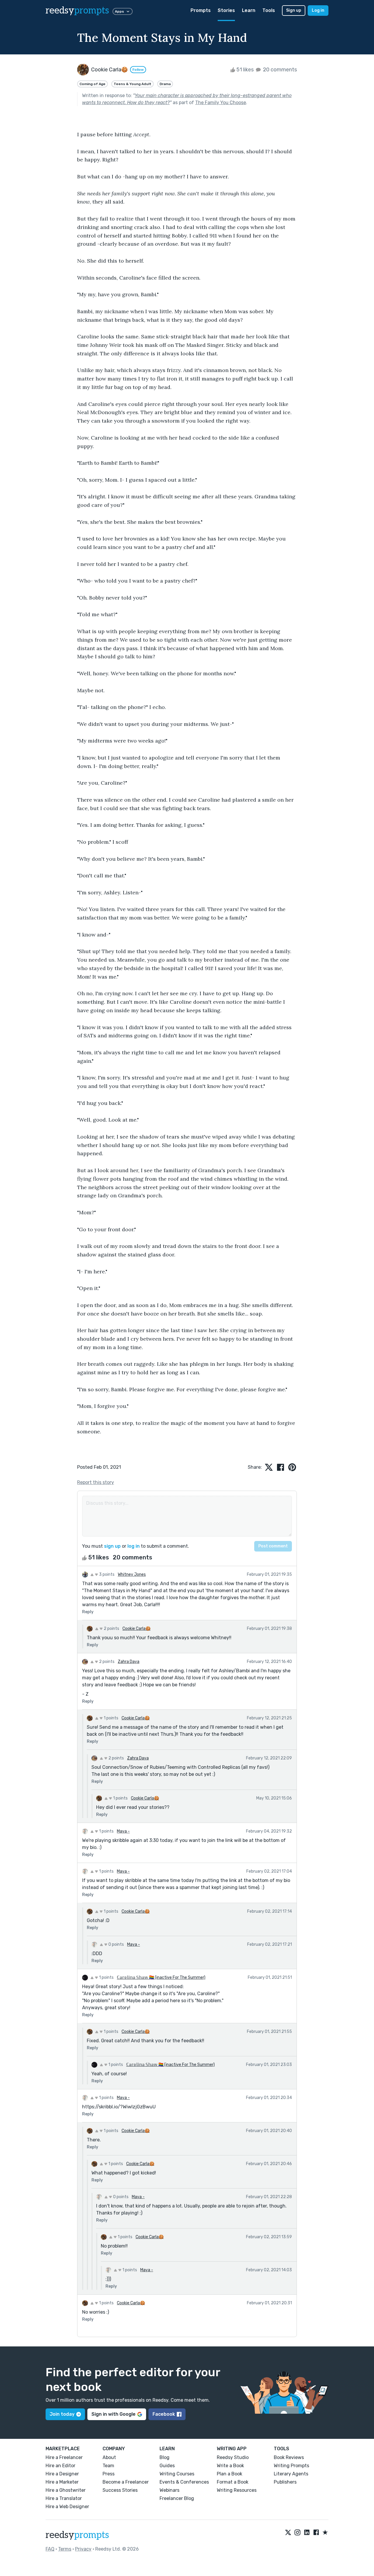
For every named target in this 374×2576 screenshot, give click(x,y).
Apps (119, 11)
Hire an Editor (60, 2466)
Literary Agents (291, 2474)
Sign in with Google (114, 2414)
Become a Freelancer (126, 2482)
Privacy (83, 2549)
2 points (111, 1629)
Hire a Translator (64, 2498)
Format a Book (233, 2482)
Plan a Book (230, 2474)
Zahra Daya (129, 1662)
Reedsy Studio (233, 2457)
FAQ (50, 2549)
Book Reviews (289, 2457)
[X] (288, 2533)
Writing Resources (237, 2490)
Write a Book (230, 2466)
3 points (106, 1574)
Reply (88, 1612)
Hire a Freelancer (64, 2457)
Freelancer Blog (177, 2498)
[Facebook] (316, 2533)
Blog (165, 2457)
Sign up (294, 10)
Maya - (123, 1831)
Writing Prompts (291, 2466)
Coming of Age (92, 84)
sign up (112, 1546)
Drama (165, 84)
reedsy (77, 11)
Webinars (169, 2490)
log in (134, 1546)
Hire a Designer (62, 2474)
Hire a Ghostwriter (66, 2490)
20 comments (279, 70)
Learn (249, 10)
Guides (167, 2466)
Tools (269, 10)
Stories (226, 10)
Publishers (285, 2482)
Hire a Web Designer (67, 2507)
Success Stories (120, 2490)
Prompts (201, 10)
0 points (116, 1944)
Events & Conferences (184, 2482)
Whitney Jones (132, 1574)
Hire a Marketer (62, 2482)
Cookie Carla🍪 (136, 1629)
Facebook (164, 2414)
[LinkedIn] (307, 2533)
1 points (111, 1718)
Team (108, 2466)
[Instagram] (297, 2533)
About (109, 2457)
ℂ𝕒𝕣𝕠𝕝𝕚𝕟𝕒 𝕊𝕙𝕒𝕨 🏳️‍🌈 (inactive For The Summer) (161, 1977)
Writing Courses (177, 2474)
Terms (65, 2549)
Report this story (96, 1482)
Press (109, 2474)
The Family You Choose (221, 103)
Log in (318, 10)
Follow (138, 70)
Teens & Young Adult (133, 84)
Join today (62, 2414)
